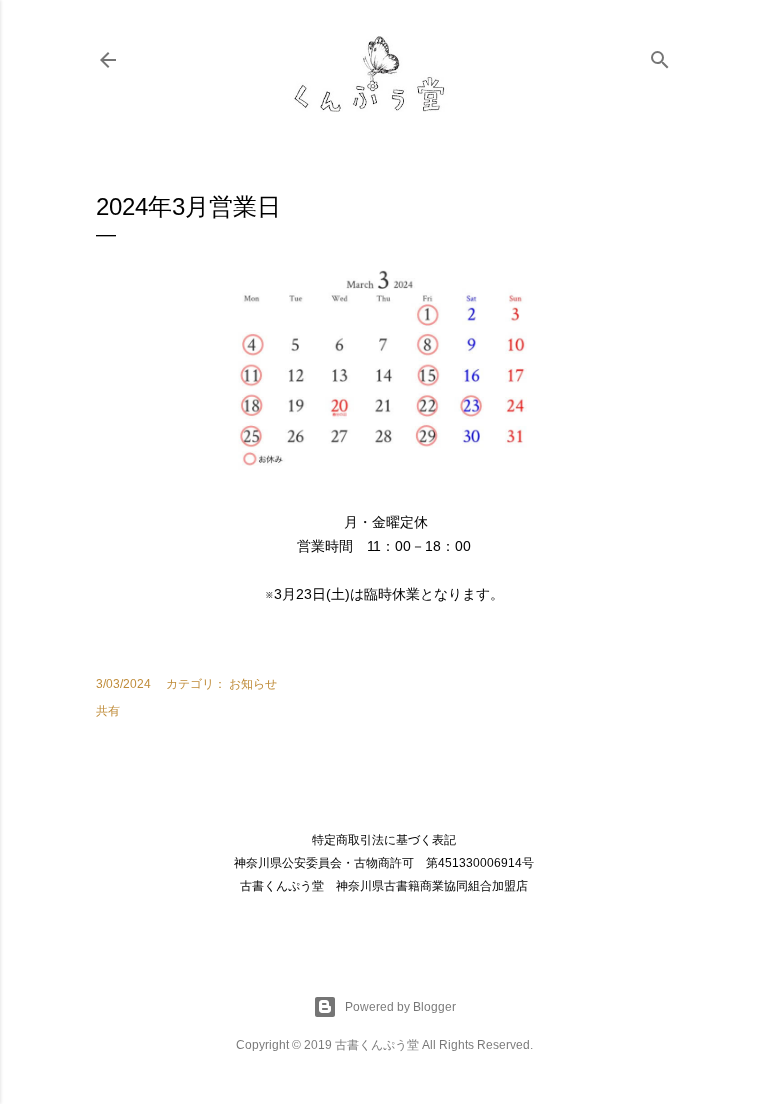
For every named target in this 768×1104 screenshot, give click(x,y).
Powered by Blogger (400, 1007)
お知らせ (253, 684)
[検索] (660, 55)
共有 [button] (108, 711)
